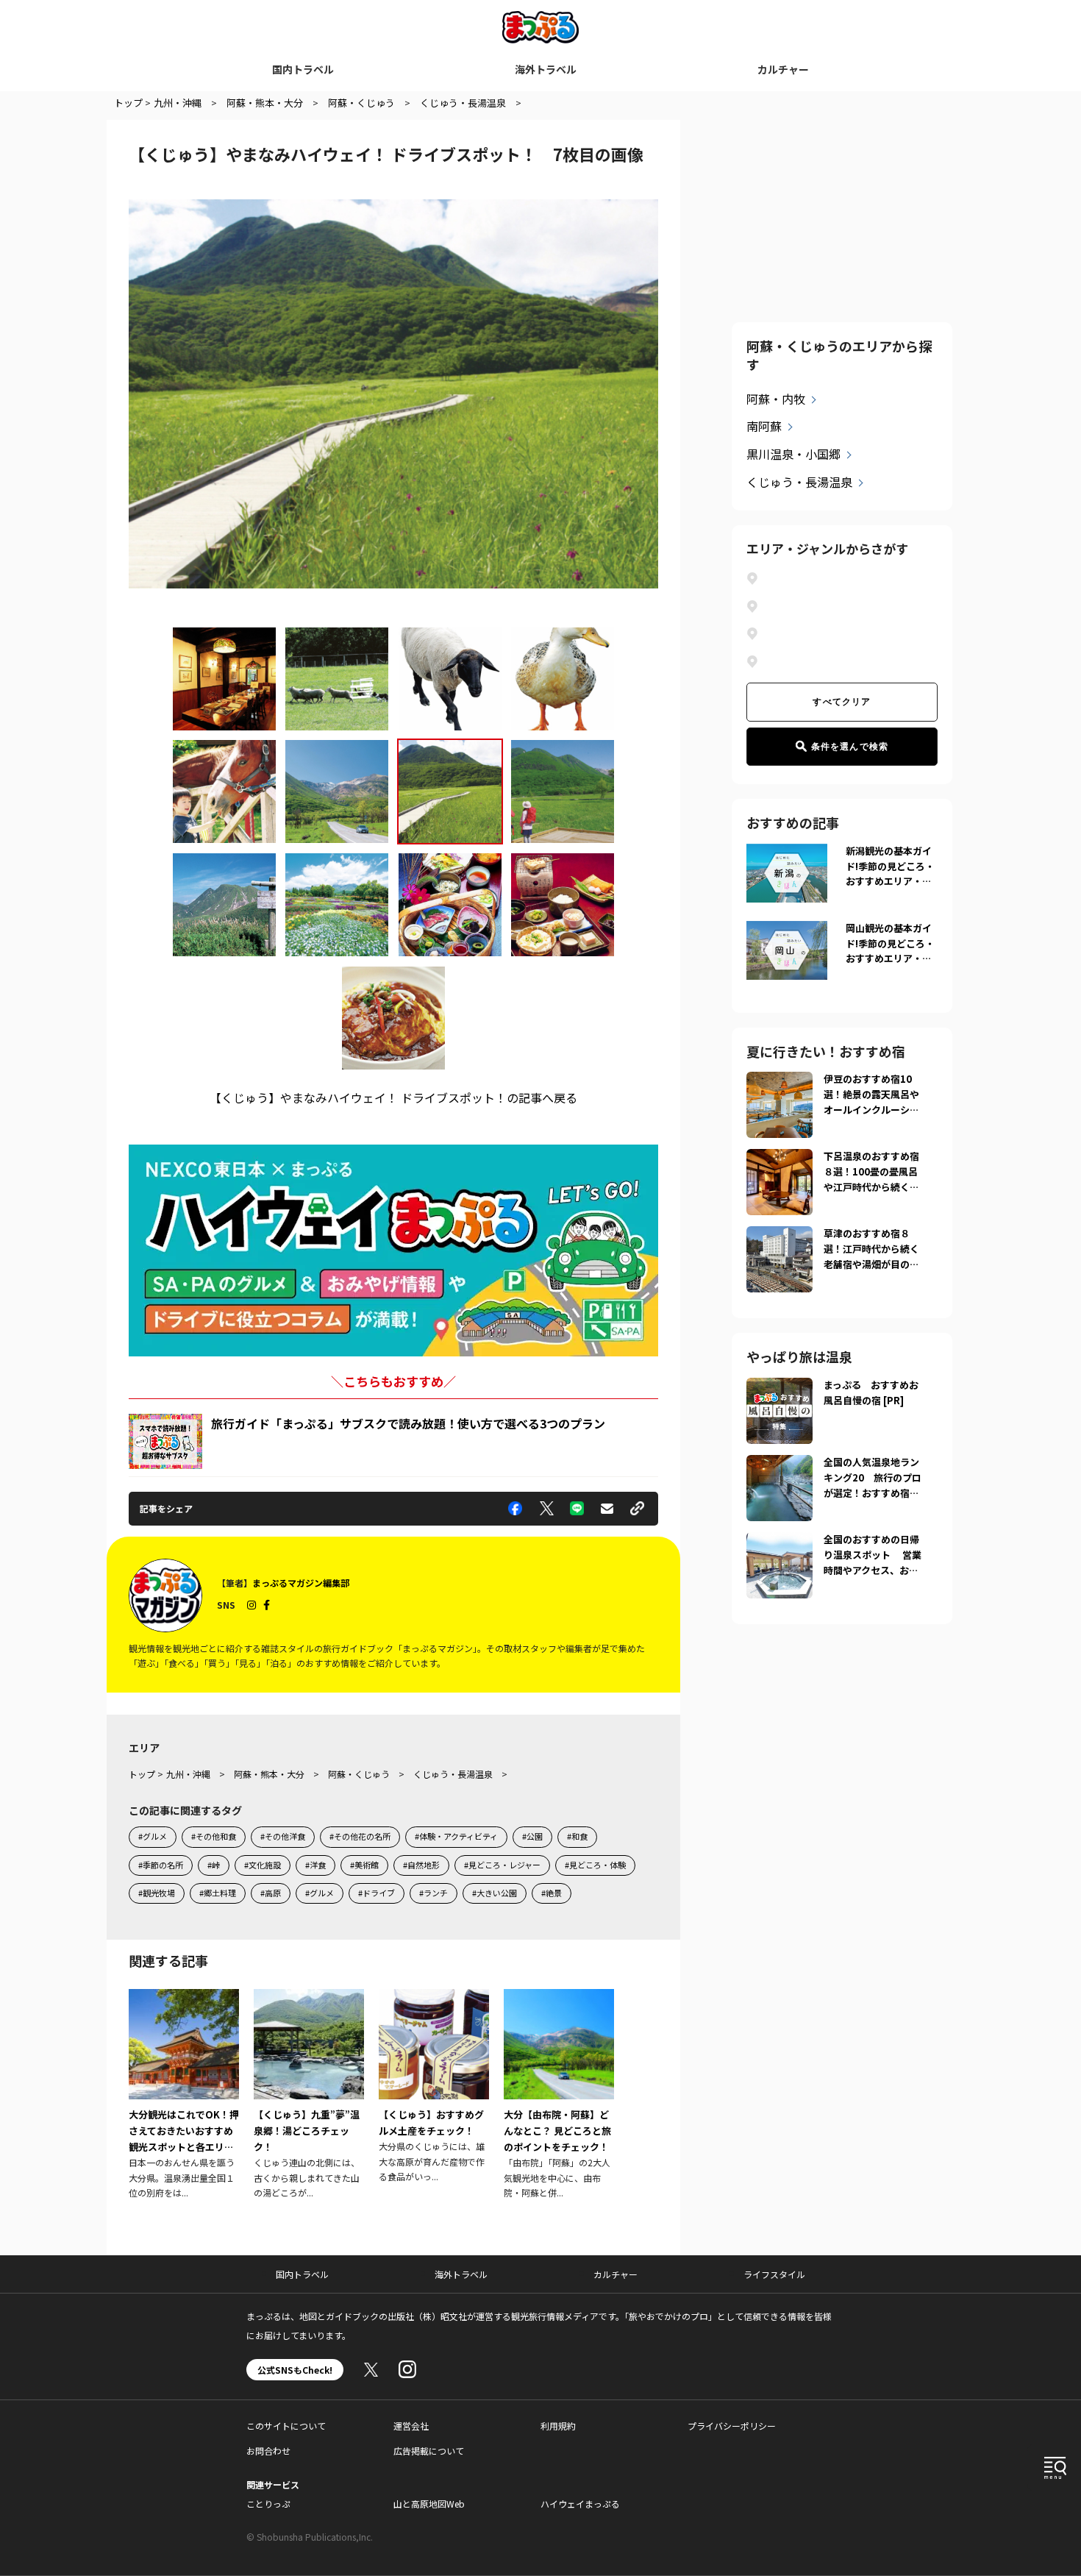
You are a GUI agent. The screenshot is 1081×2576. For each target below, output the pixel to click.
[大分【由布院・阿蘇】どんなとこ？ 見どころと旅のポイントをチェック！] (559, 2095)
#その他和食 (214, 1836)
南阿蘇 (764, 426)
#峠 (214, 1865)
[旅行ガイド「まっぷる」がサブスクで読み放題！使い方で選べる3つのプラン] (165, 1441)
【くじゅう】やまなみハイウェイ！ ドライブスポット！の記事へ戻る (393, 1097)
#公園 (532, 1836)
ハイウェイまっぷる (580, 2504)
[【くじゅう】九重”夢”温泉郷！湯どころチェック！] (309, 2095)
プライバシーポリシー (732, 2426)
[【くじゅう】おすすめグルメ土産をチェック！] (434, 2086)
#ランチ (434, 1893)
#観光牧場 (157, 1893)
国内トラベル (303, 69)
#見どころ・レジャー (502, 1865)
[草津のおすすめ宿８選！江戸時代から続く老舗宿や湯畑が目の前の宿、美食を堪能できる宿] (779, 1235)
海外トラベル (546, 69)
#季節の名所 (161, 1865)
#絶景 (552, 1893)
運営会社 (411, 2426)
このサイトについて (286, 2426)
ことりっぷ (268, 2504)
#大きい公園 (495, 1893)
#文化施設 (263, 1865)
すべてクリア (842, 702)
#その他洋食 (283, 1836)
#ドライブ (377, 1893)
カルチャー (783, 69)
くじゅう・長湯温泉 (799, 482)
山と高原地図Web (429, 2504)
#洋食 (315, 1865)
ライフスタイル (774, 2274)
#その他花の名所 (360, 1836)
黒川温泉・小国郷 (793, 454)
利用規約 (558, 2426)
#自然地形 (421, 1865)
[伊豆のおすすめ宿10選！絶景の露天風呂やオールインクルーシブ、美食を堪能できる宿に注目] (779, 1081)
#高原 (271, 1893)
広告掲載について (429, 2451)
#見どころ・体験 (595, 1865)
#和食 (577, 1836)
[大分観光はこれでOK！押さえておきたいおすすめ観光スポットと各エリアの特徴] (184, 2095)
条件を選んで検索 (850, 747)
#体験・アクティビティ (456, 1836)
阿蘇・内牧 (776, 399)
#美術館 (364, 1865)
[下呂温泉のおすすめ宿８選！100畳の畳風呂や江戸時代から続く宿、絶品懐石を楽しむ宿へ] (779, 1158)
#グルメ (153, 1836)
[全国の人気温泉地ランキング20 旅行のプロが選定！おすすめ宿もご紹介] (779, 1464)
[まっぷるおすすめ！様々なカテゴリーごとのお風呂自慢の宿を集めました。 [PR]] (779, 1387)
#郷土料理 (218, 1893)
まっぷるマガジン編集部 (301, 1583)
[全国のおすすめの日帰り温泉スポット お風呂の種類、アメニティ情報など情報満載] (779, 1541)
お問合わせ (268, 2451)
